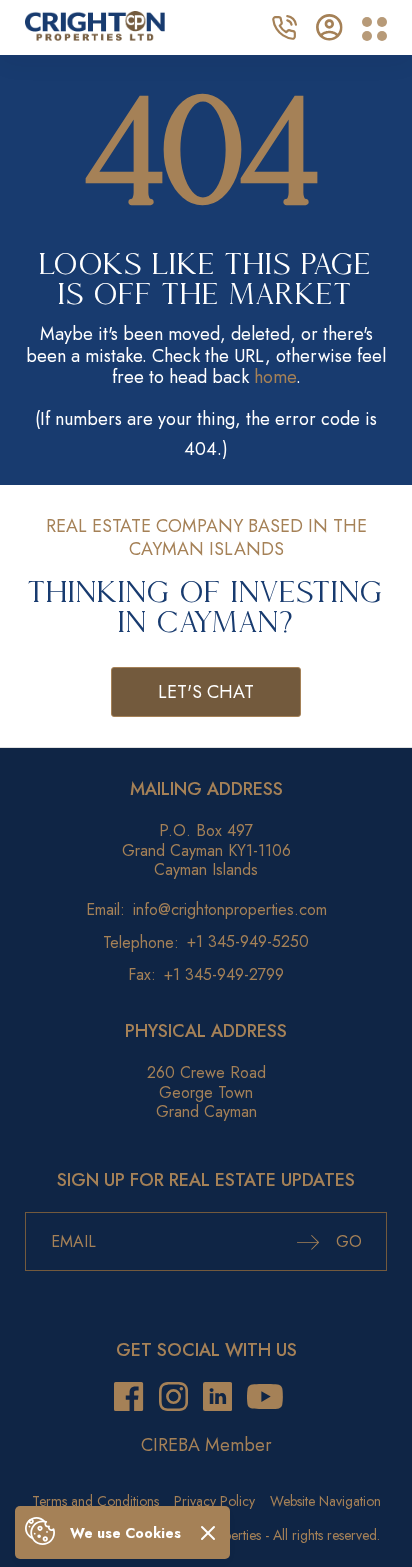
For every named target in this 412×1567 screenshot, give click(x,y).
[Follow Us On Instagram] (173, 1397)
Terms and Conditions (95, 1501)
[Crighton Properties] (95, 35)
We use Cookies (125, 1533)
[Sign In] (329, 25)
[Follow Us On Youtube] (265, 1397)
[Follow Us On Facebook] (128, 1397)
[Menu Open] (374, 29)
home (275, 377)
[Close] (208, 1532)
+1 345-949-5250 (248, 941)
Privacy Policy (214, 1501)
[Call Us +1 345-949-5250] (284, 25)
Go (346, 1241)
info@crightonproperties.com (230, 909)
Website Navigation (325, 1501)
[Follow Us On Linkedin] (217, 1397)
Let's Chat (206, 692)
